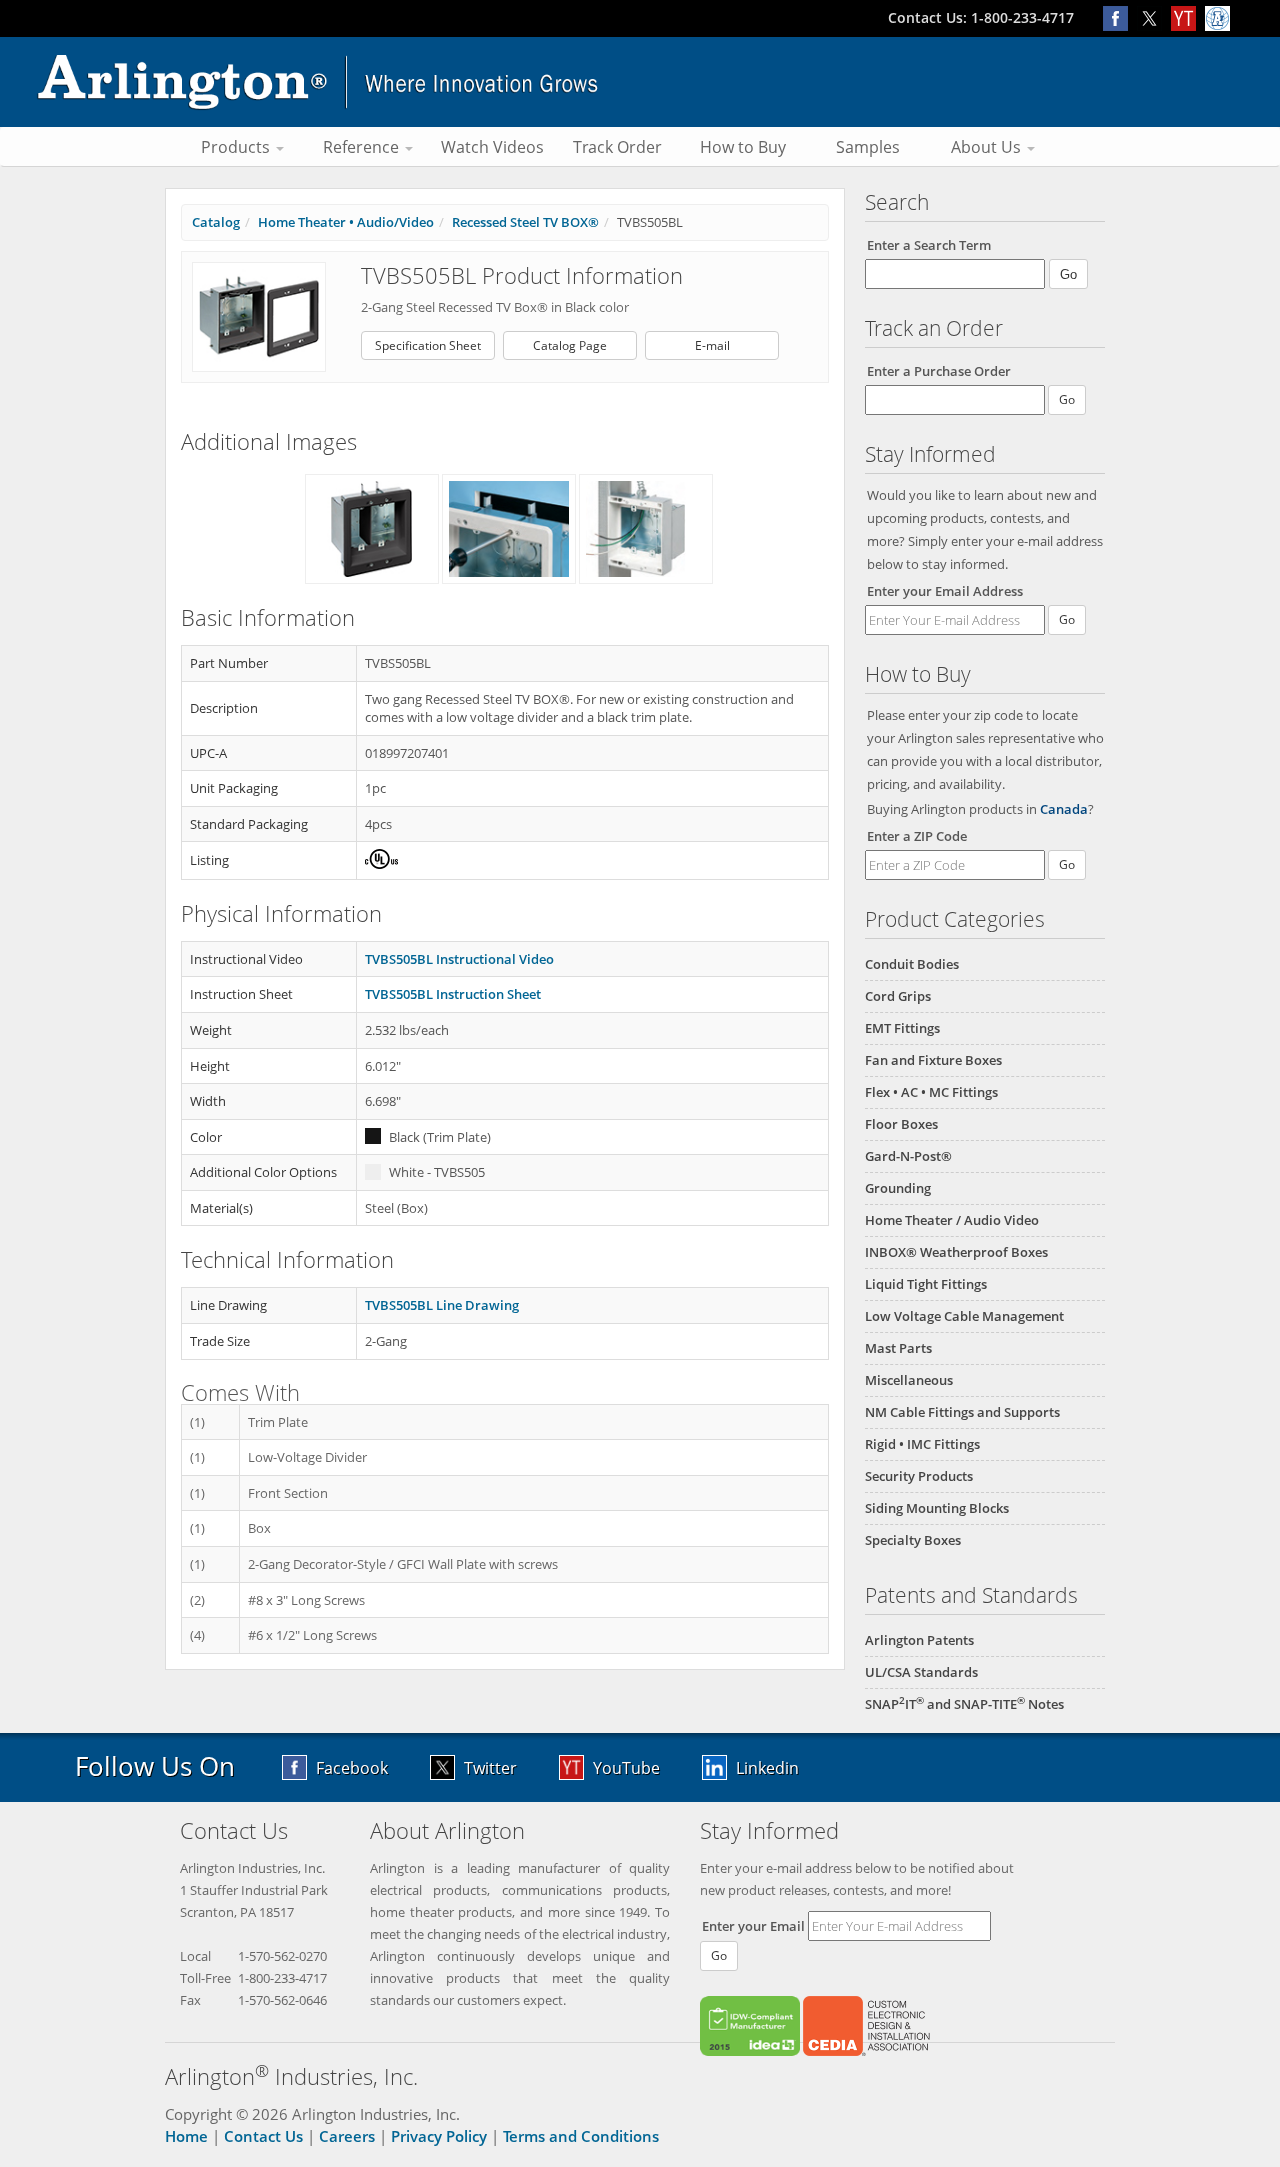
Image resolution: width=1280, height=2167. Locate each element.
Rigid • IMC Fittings (922, 1444)
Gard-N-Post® (908, 1156)
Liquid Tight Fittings (926, 1284)
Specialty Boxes (913, 1540)
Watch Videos (492, 147)
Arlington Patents (919, 1640)
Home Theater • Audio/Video (346, 222)
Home (186, 2136)
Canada (1064, 809)
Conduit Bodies (912, 964)
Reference (363, 147)
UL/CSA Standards (921, 1672)
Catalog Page (570, 345)
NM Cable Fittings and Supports (962, 1412)
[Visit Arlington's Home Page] (640, 82)
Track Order (617, 147)
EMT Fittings (902, 1028)
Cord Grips (898, 996)
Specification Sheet (428, 345)
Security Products (919, 1476)
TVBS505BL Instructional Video (459, 959)
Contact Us (263, 2136)
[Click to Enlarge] (259, 316)
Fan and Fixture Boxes (933, 1060)
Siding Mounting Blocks (937, 1508)
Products (237, 147)
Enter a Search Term (929, 245)
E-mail (712, 345)
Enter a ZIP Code (917, 836)
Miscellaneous (909, 1380)
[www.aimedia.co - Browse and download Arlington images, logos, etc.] (1220, 17)
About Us (988, 147)
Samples (868, 147)
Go (1067, 619)
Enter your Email (753, 1926)
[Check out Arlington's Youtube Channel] (1188, 17)
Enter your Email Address (945, 591)
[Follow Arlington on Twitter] (1154, 17)
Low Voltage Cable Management (964, 1316)
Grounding (898, 1188)
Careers (347, 2136)
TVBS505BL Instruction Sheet (453, 994)
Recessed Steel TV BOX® (525, 222)
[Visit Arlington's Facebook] (1120, 17)
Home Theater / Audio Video (952, 1220)
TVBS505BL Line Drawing (442, 1305)
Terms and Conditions (581, 2136)
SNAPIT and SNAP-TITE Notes (964, 1704)
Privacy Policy (439, 2136)
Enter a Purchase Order (939, 371)
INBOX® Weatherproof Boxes (956, 1252)
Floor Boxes (901, 1124)
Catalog (216, 222)
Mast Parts (898, 1348)
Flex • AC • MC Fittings (931, 1092)
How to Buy (743, 147)
